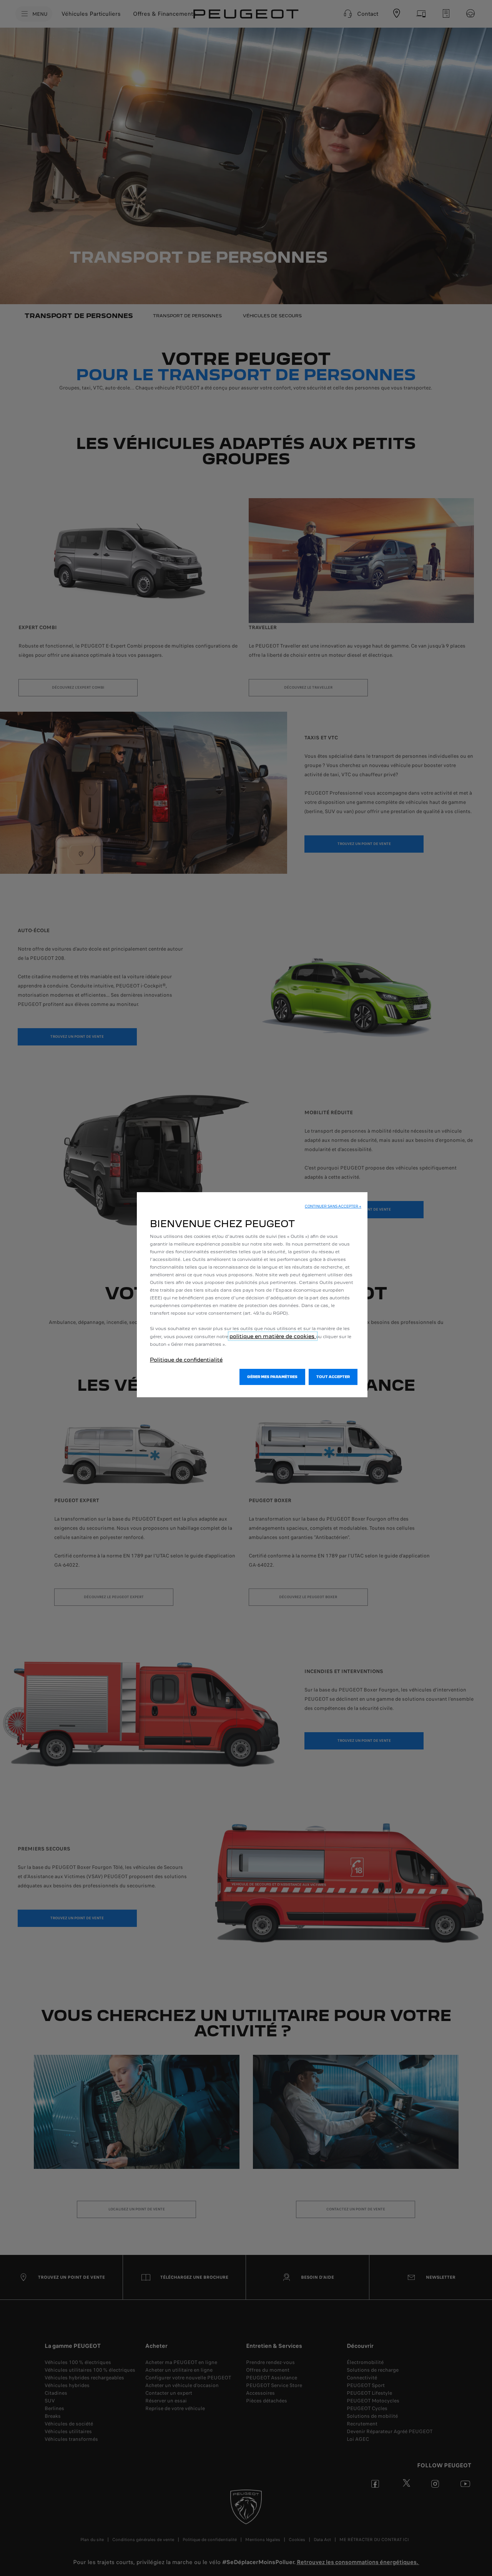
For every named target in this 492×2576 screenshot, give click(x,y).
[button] (333, 1206)
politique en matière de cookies (273, 1336)
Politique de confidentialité (186, 1360)
